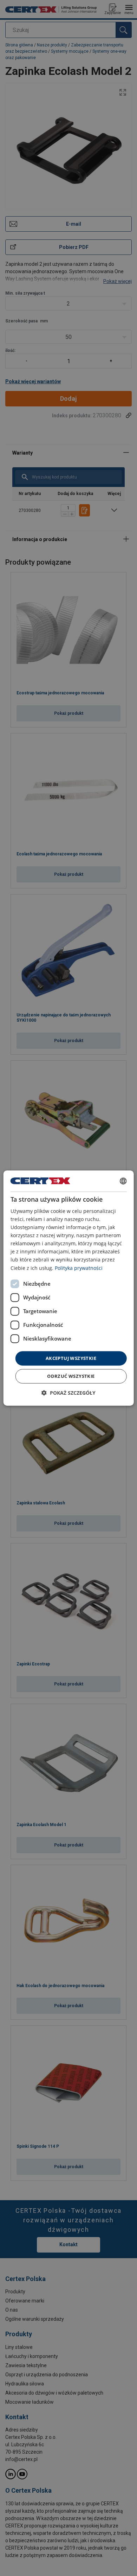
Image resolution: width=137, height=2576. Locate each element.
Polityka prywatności (79, 1268)
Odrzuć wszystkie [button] (71, 1376)
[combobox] (123, 1181)
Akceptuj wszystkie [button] (71, 1358)
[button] (68, 1393)
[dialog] (69, 1288)
